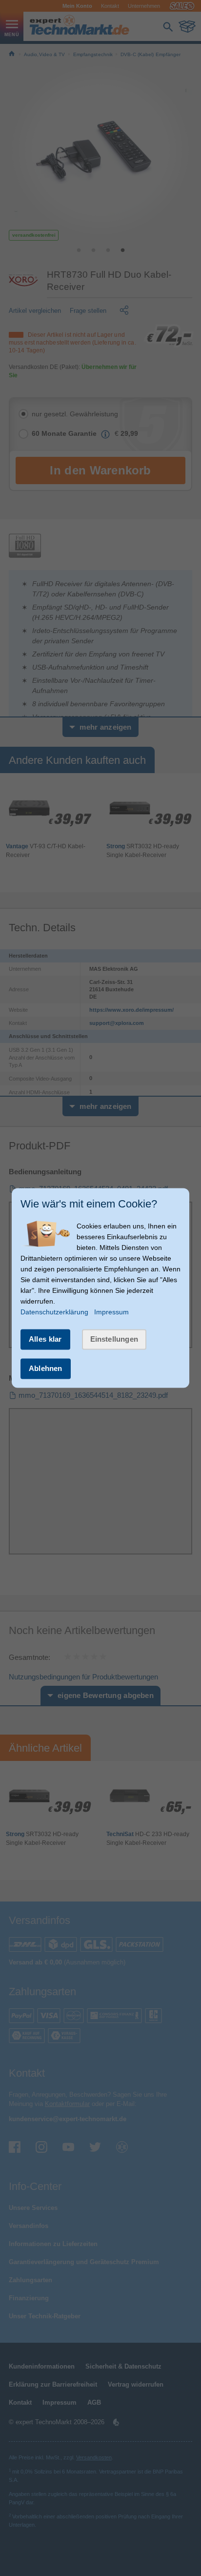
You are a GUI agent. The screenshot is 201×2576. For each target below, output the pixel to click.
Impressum (111, 1312)
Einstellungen (114, 1339)
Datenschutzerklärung (54, 1312)
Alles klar (45, 1339)
